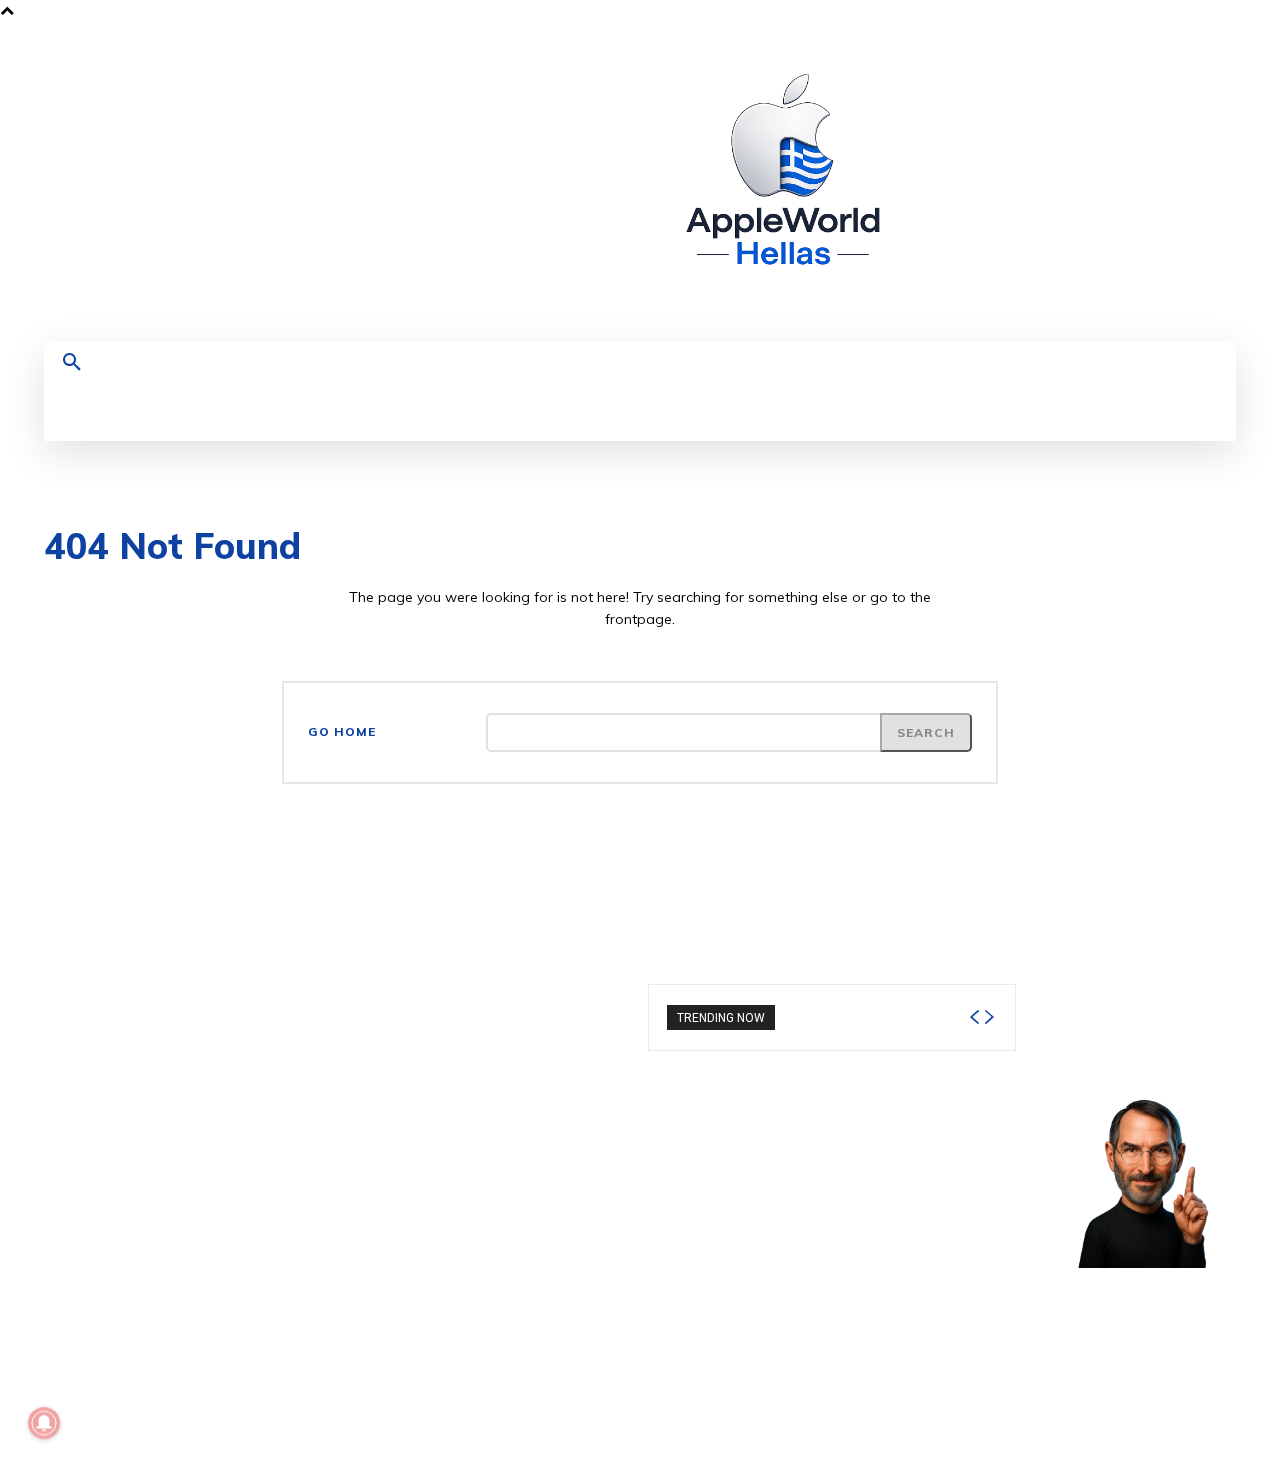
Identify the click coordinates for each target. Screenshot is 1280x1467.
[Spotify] (1056, 181)
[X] (1093, 181)
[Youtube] (1130, 181)
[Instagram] (1019, 181)
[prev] (974, 1017)
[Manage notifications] (44, 1423)
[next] (989, 1017)
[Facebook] (982, 181)
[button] (72, 363)
